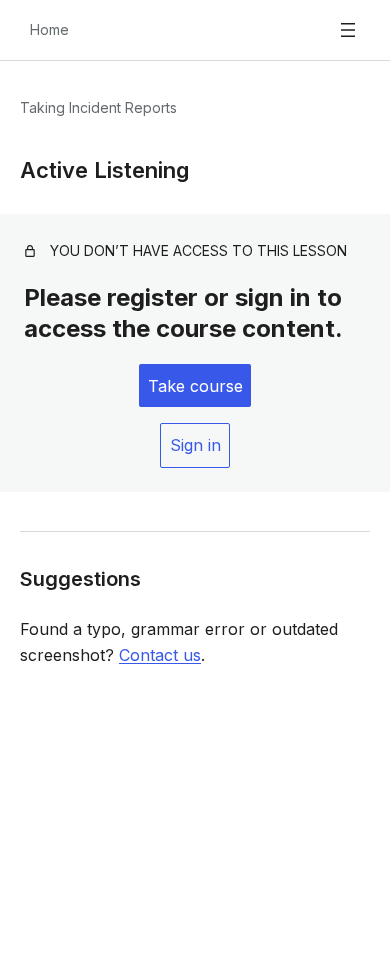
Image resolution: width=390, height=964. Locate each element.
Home (49, 29)
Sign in (195, 445)
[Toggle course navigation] (348, 30)
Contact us (160, 655)
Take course (195, 386)
